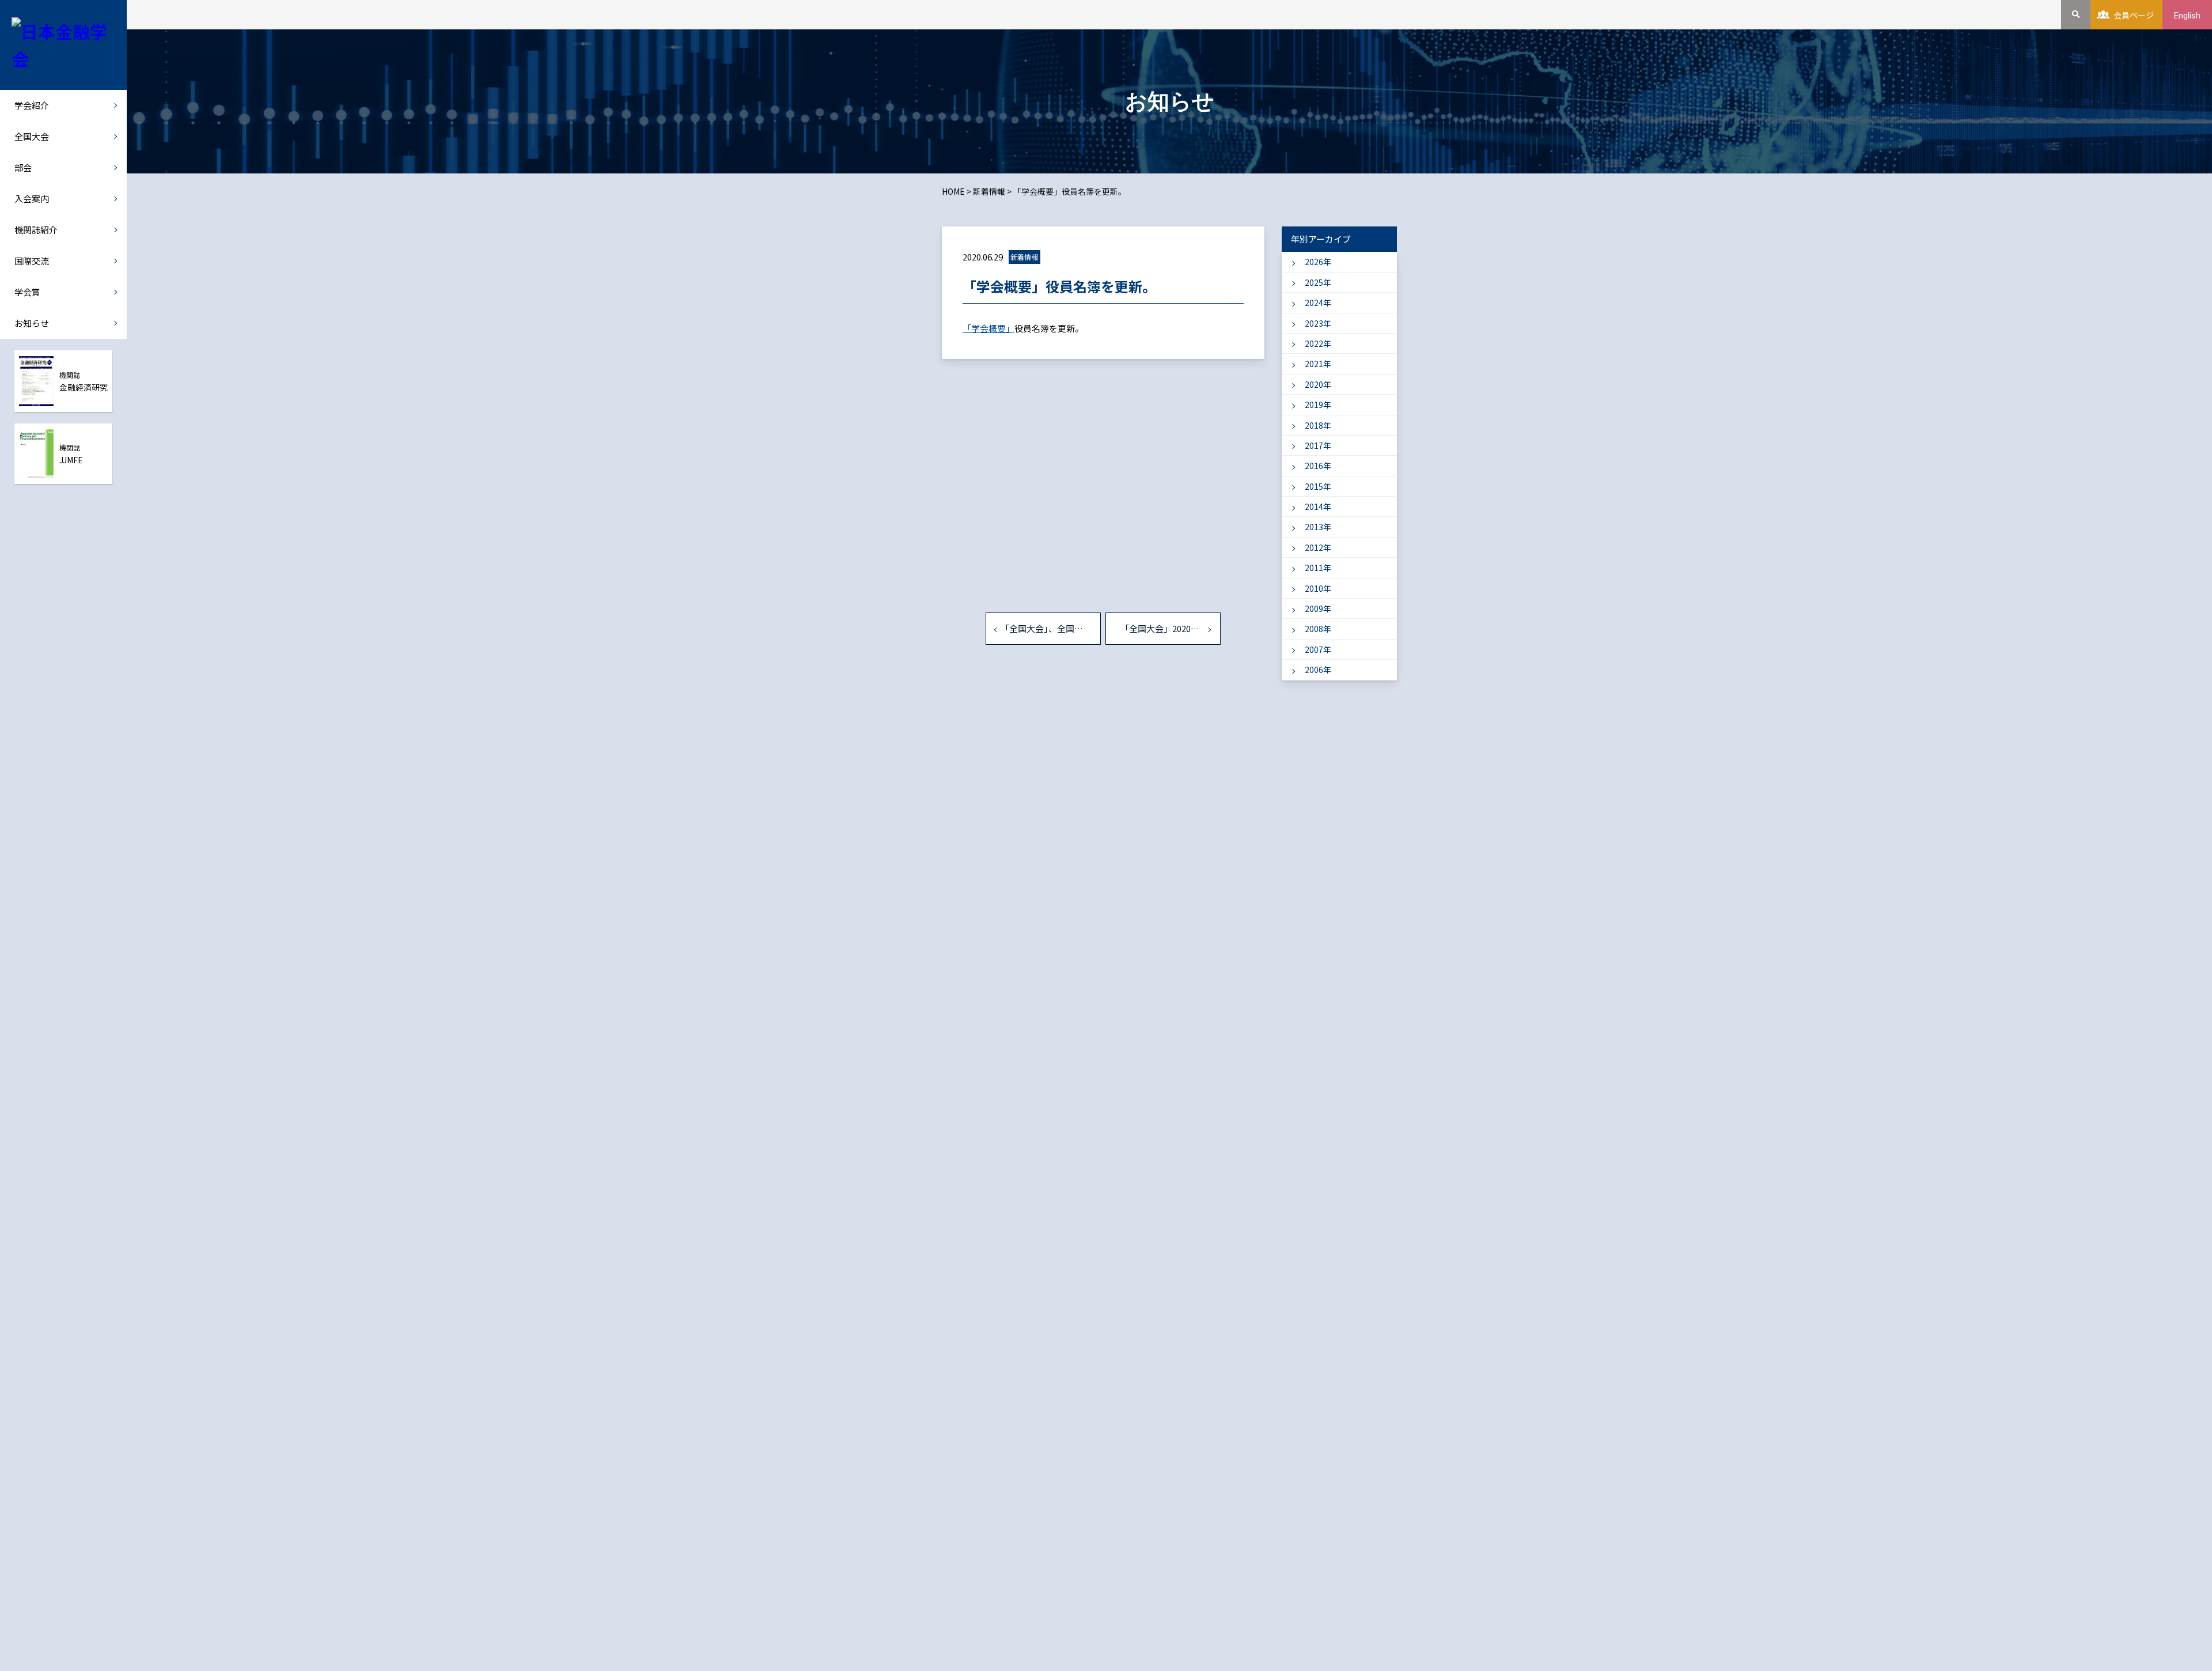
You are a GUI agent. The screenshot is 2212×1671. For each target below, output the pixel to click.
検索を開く (2076, 15)
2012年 (1318, 547)
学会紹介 (32, 105)
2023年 (1318, 323)
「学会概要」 (988, 328)
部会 (23, 167)
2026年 (1318, 262)
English (2187, 16)
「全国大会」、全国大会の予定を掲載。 (1051, 628)
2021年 (1318, 364)
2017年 (1318, 445)
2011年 (1318, 568)
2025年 (1318, 282)
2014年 (1318, 506)
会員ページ (2134, 15)
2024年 (1318, 303)
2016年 (1318, 466)
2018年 (1318, 425)
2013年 (1318, 527)
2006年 (1318, 670)
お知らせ (32, 323)
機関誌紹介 (36, 230)
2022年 (1318, 343)
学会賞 (27, 292)
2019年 (1318, 404)
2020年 (1318, 384)
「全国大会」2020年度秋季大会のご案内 (1171, 628)
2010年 (1318, 588)
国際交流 (32, 261)
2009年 (1318, 608)
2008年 (1318, 629)
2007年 (1318, 649)
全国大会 (32, 136)
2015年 (1318, 486)
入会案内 (32, 199)
